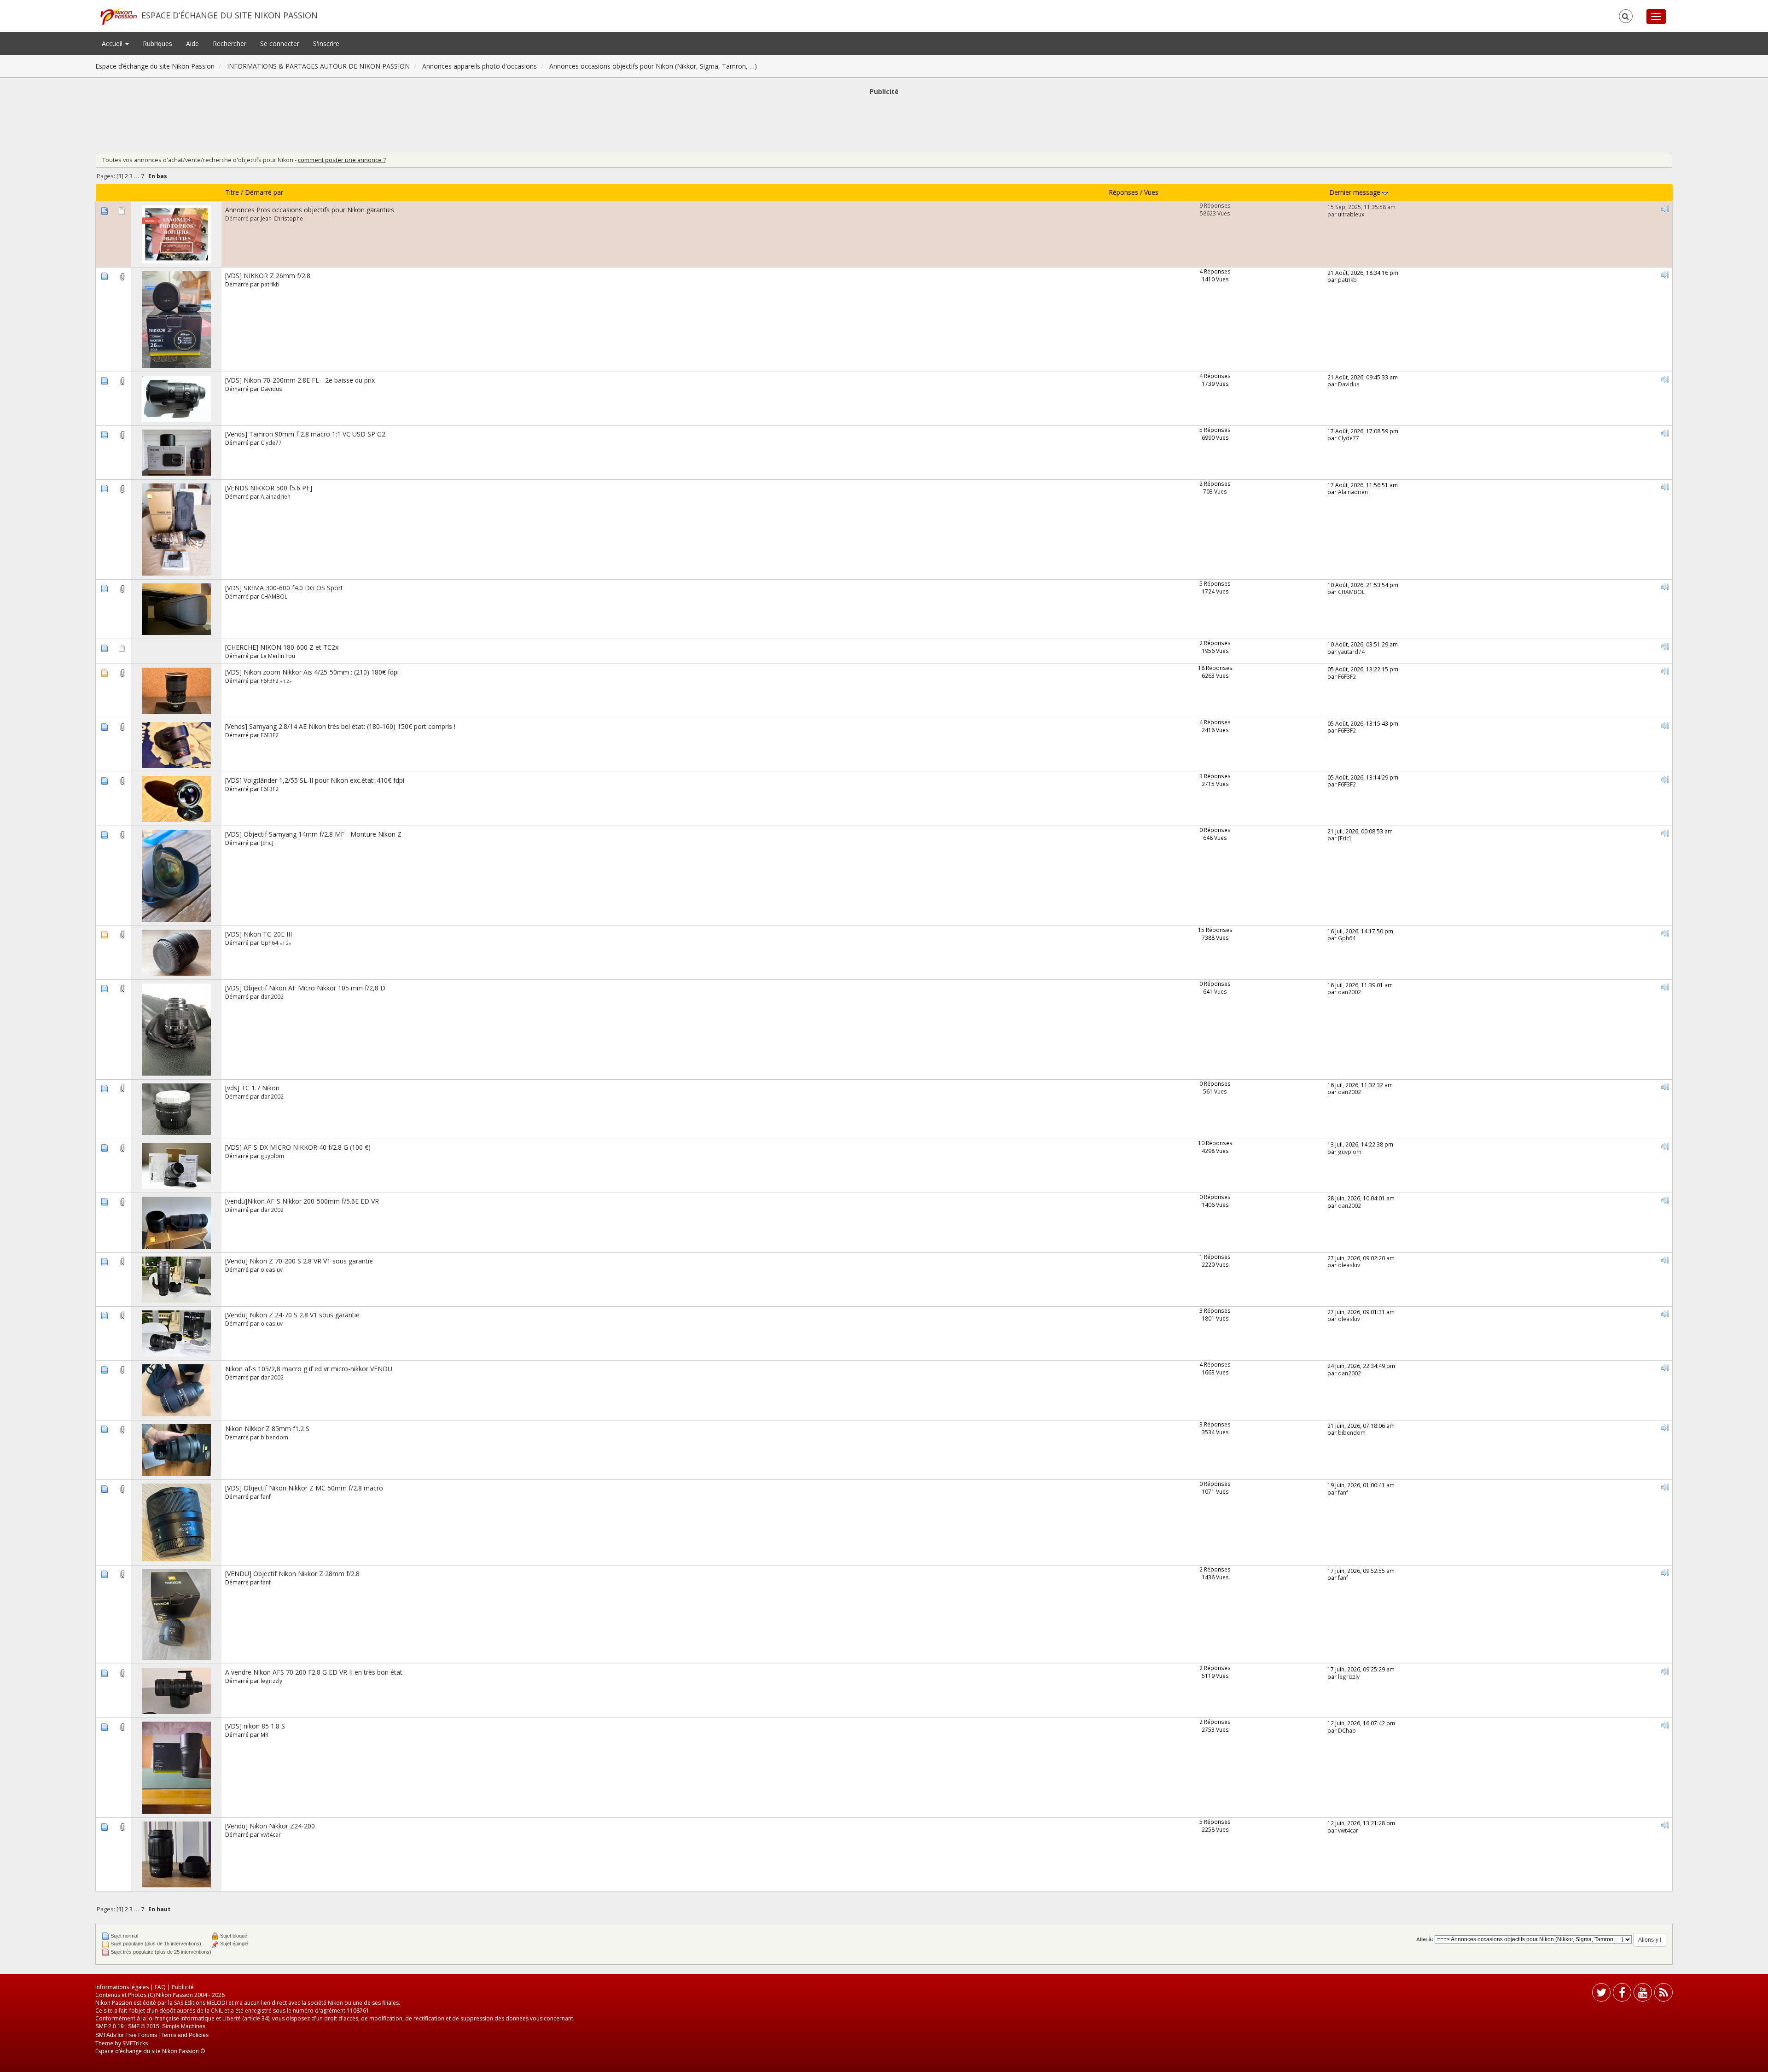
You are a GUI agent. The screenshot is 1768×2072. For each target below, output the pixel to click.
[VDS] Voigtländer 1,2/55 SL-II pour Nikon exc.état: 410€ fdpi (315, 780)
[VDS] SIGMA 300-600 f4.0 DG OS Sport (284, 588)
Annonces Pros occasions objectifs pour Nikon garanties (310, 210)
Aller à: (1425, 1939)
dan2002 (272, 996)
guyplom (272, 1156)
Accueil (113, 44)
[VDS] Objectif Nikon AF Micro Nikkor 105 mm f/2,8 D (305, 988)
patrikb (270, 284)
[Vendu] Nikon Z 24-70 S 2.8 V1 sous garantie (292, 1315)
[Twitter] (1601, 1994)
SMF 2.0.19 (110, 2026)
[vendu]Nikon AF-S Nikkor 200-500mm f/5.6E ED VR (302, 1201)
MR (265, 1734)
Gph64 (269, 943)
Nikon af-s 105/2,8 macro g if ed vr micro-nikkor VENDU (309, 1369)
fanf (266, 1496)
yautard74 (1351, 652)
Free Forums (141, 2035)
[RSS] (1663, 1994)
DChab (1347, 1730)
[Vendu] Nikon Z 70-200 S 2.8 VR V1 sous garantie (299, 1261)
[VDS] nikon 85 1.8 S (255, 1726)
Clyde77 (271, 442)
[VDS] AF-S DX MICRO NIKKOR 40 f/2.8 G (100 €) (298, 1147)
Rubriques (157, 44)
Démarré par (264, 192)
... (137, 176)
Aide (192, 44)
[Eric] (267, 843)
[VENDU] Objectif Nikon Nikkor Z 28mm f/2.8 (292, 1574)
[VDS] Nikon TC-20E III (259, 934)
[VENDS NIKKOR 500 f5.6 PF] (269, 488)
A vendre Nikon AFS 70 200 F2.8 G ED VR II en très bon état (314, 1672)
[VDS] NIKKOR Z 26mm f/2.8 (268, 276)
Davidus (271, 389)
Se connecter (280, 44)
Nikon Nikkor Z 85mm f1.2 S (267, 1429)
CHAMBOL (274, 596)
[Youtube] (1643, 1994)
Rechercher (230, 44)
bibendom (274, 1437)
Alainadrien (276, 496)
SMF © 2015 (144, 2026)
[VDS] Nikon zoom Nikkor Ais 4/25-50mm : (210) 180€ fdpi (312, 672)
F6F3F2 (270, 681)
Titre (232, 192)
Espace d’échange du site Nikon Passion (230, 15)
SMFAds (106, 2035)
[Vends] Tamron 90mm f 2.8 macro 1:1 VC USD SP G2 (305, 434)
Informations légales (122, 1987)
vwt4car (271, 1834)
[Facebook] (1622, 1994)
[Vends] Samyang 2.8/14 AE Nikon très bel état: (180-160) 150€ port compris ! (340, 726)
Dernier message (1356, 192)
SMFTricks (135, 2043)
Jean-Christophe (282, 218)
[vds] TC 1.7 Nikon (252, 1088)
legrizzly (271, 1681)
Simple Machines (184, 2026)
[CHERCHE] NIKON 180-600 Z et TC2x (282, 647)
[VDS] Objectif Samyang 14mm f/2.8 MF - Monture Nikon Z (313, 834)
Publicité (183, 1987)
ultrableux (1351, 214)
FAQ (160, 1987)
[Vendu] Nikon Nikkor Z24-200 (270, 1826)
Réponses (1123, 192)
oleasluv (272, 1269)
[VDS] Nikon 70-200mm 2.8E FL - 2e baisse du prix (300, 380)
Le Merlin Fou (278, 656)
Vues (1151, 192)
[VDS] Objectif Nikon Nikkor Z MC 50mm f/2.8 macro (304, 1488)
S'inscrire (326, 44)
